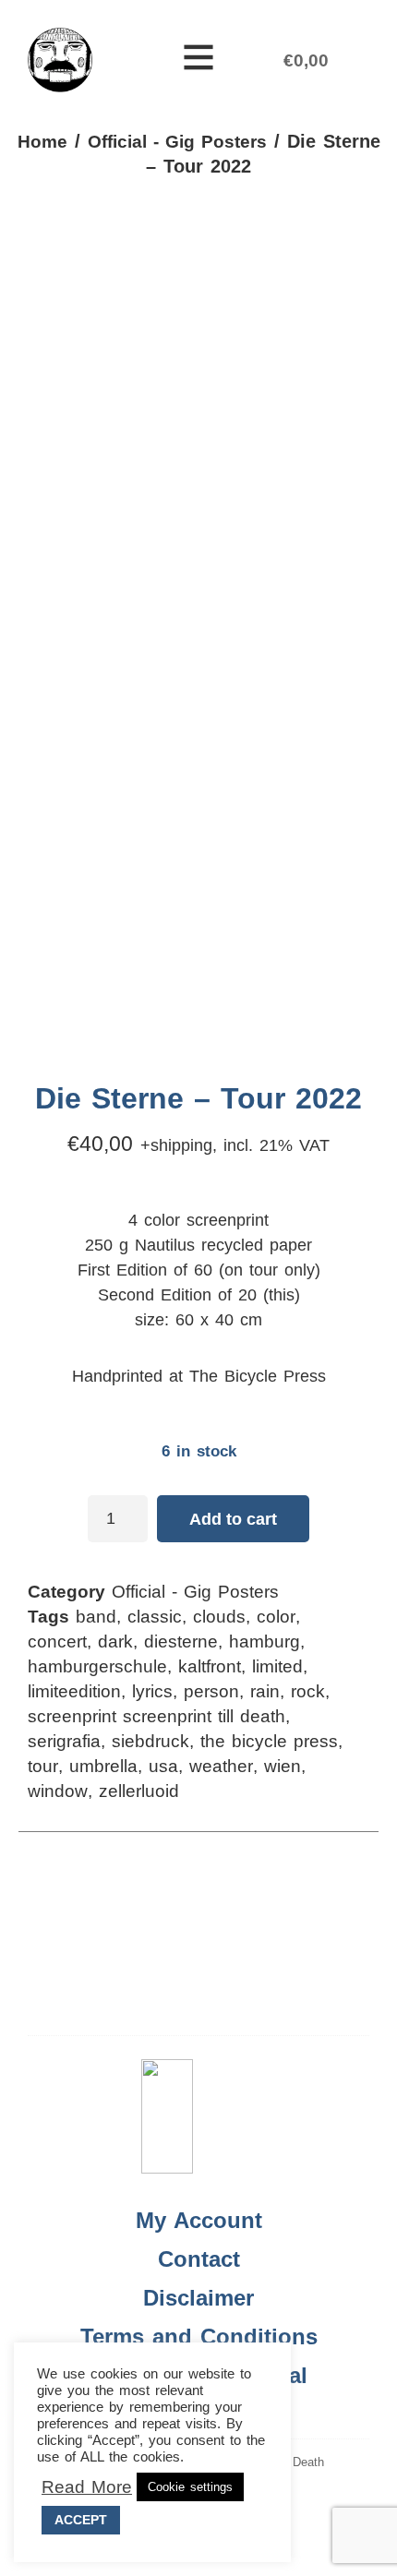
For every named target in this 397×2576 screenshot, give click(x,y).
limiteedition (74, 1691)
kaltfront (210, 1666)
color (276, 1617)
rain (265, 1691)
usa (163, 1766)
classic (155, 1617)
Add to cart (233, 1519)
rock (308, 1691)
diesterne (181, 1641)
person (211, 1691)
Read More (87, 2487)
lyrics (152, 1691)
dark (115, 1641)
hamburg (265, 1641)
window (58, 1791)
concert (57, 1641)
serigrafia (64, 1741)
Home (42, 142)
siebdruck (150, 1741)
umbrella (103, 1766)
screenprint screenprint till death (156, 1716)
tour (43, 1766)
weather (221, 1766)
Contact (199, 2259)
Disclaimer (198, 2298)
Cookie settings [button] (190, 2487)
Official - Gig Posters (177, 142)
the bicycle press (269, 1741)
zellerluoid (139, 1791)
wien (283, 1766)
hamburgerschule (97, 1666)
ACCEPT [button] (81, 2520)
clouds (219, 1617)
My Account (199, 2220)
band (96, 1617)
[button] (198, 60)
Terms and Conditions (199, 2336)
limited (277, 1666)
